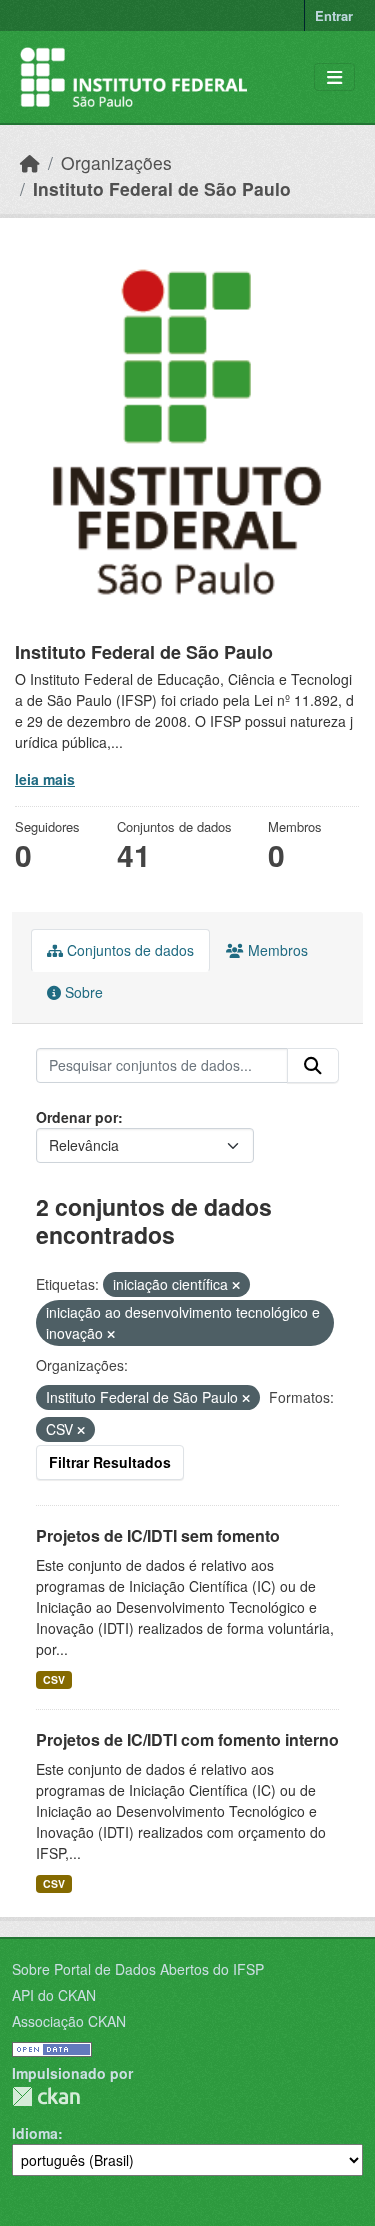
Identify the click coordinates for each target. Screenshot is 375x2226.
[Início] (30, 162)
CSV (54, 1679)
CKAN (46, 2096)
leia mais (45, 779)
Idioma (35, 2133)
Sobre (82, 992)
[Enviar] (313, 1066)
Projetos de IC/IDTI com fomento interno (187, 1739)
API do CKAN (54, 1995)
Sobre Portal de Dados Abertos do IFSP (138, 1969)
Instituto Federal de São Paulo (162, 188)
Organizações (116, 162)
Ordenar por (77, 1117)
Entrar (334, 15)
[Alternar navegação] (334, 77)
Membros (276, 950)
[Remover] (236, 1285)
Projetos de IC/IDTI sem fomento (158, 1535)
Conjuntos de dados (128, 950)
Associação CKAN (69, 2021)
